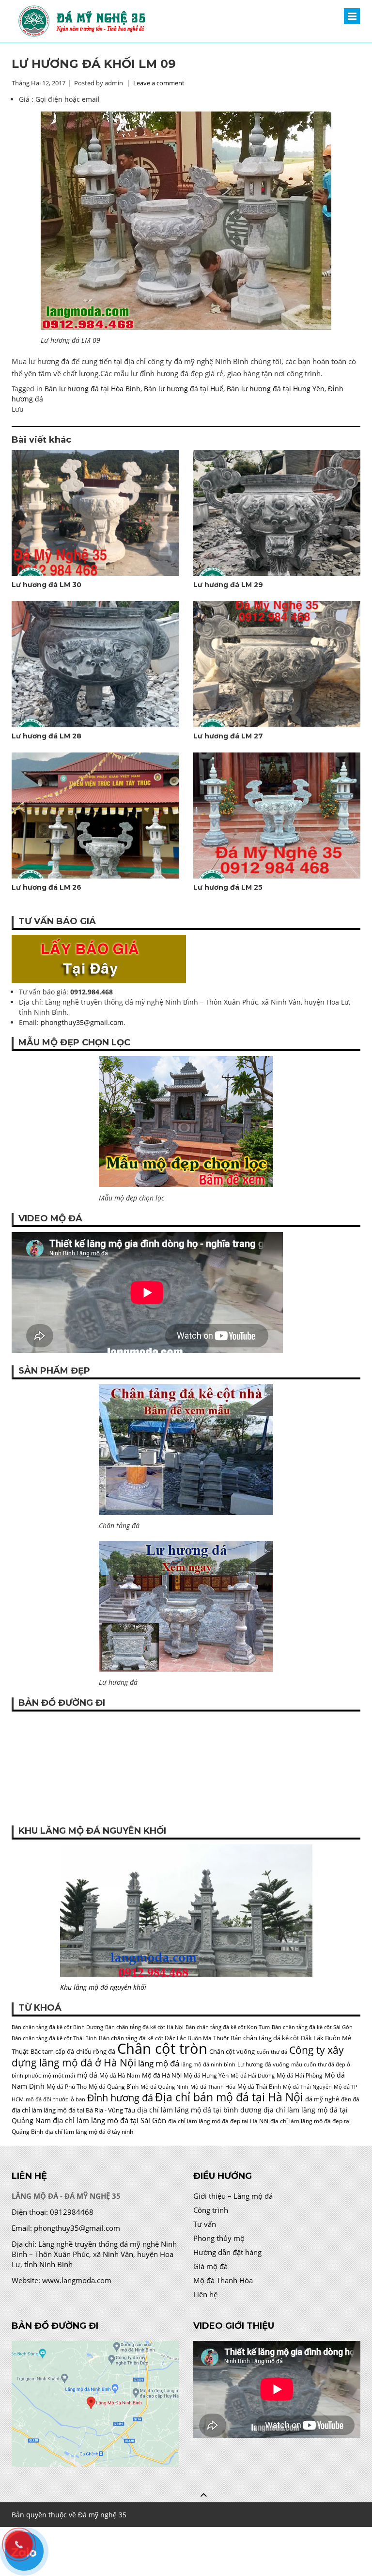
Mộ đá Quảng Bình (114, 2087)
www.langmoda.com (77, 2280)
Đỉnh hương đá (120, 2097)
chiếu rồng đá (96, 2051)
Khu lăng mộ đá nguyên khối (103, 1987)
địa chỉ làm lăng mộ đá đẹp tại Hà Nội (218, 2121)
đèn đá (350, 2099)
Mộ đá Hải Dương (253, 2076)
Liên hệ (205, 2294)
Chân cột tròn (162, 2048)
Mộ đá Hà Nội (162, 2075)
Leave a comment (159, 83)
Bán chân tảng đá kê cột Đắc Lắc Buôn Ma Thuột (164, 2038)
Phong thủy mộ (219, 2238)
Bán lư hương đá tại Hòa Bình (93, 389)
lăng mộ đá (159, 2063)
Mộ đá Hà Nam (120, 2075)
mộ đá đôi (39, 2099)
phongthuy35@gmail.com (82, 1022)
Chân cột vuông (232, 2051)
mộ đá (87, 2075)
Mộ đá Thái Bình (259, 2087)
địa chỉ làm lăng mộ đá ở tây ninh (89, 2132)
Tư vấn (205, 2224)
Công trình (211, 2210)
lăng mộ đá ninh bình (208, 2064)
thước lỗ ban (69, 2099)
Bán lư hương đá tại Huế (184, 389)
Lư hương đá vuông (263, 2064)
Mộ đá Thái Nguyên (307, 2087)
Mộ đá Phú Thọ (67, 2087)
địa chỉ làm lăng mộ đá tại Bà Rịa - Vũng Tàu (73, 2110)
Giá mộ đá (210, 2266)
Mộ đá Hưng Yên (206, 2075)
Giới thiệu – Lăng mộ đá (233, 2196)
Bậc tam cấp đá (52, 2051)
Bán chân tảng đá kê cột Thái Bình (54, 2038)
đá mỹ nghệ (322, 2099)
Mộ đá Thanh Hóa (213, 2087)
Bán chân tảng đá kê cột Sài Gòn (312, 2027)
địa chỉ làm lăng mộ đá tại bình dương (199, 2110)
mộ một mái (59, 2075)
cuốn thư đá (272, 2052)
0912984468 (72, 2212)
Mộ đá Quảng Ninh (164, 2087)
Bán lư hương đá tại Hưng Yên (276, 389)
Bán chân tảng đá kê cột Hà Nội (144, 2027)
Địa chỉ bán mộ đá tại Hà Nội (229, 2097)
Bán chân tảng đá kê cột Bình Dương (57, 2027)
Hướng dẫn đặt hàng (227, 2252)
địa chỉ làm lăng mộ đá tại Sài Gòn (109, 2120)
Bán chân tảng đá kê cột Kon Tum (228, 2027)
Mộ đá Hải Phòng (300, 2075)
